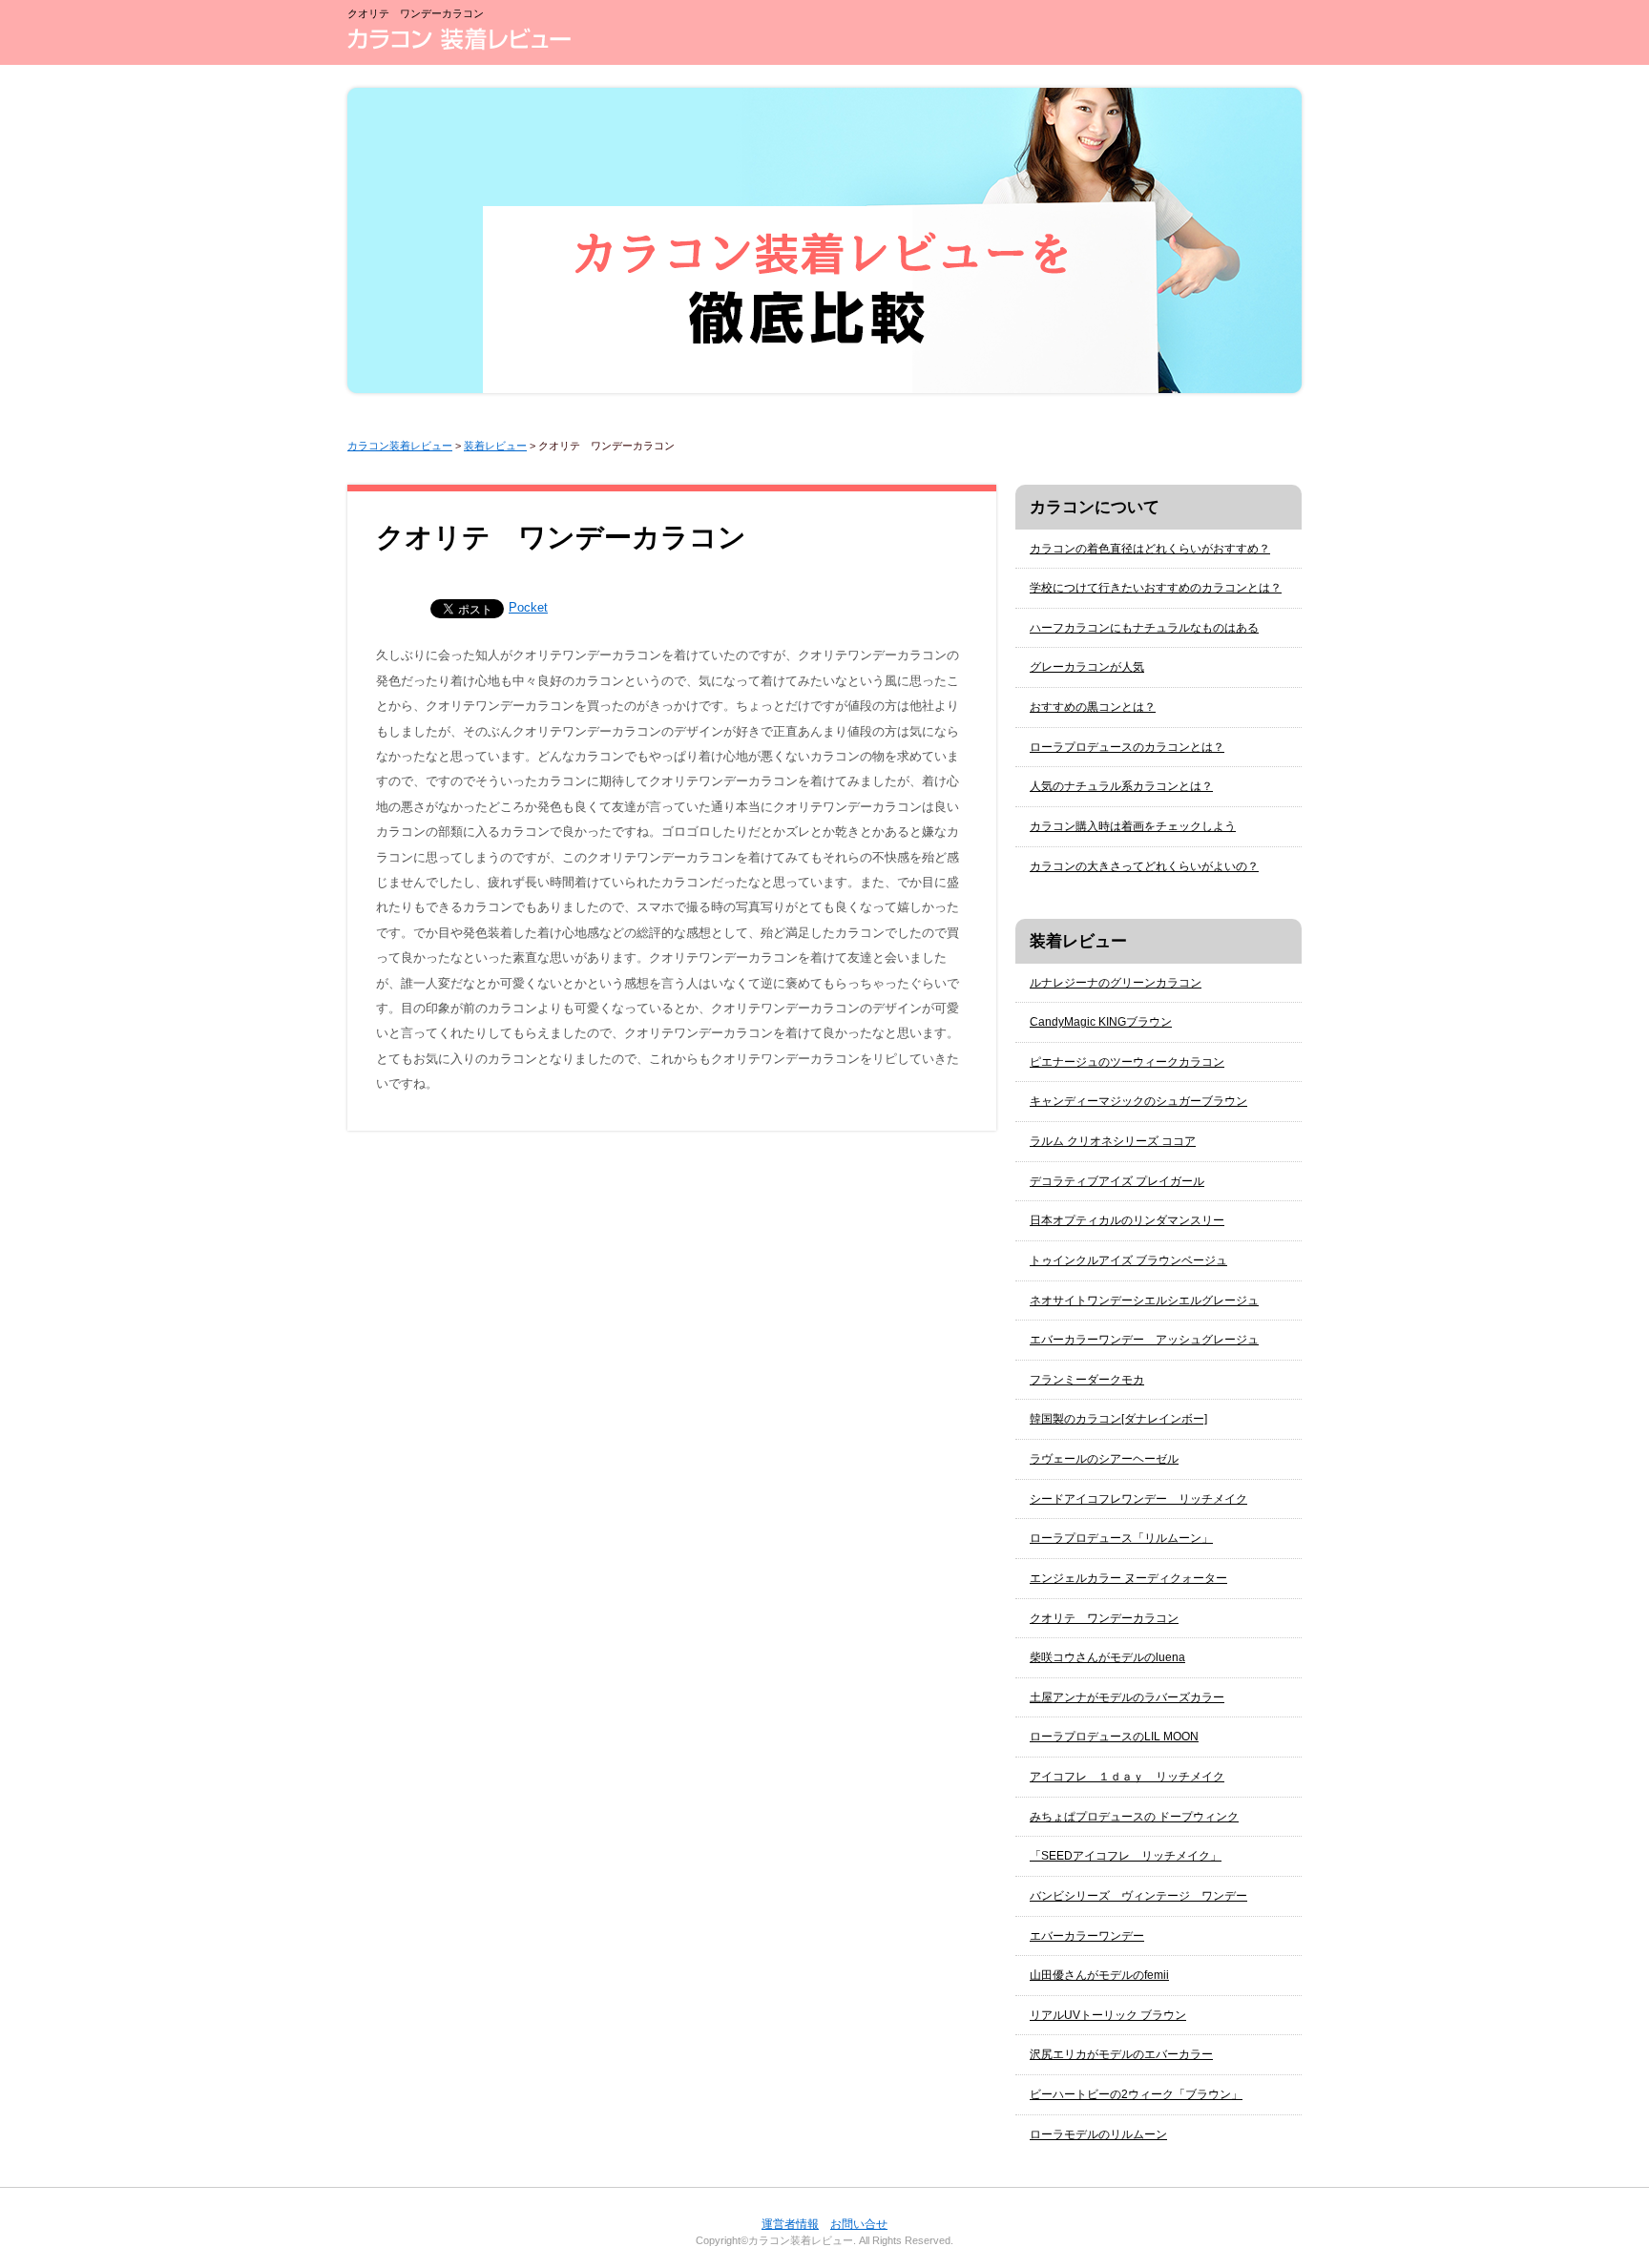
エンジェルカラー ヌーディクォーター (1128, 1578)
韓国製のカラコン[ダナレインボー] (1118, 1419)
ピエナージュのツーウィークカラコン (1127, 1062)
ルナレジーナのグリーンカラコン (1116, 983)
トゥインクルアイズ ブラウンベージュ (1128, 1260)
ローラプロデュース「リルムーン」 (1121, 1538)
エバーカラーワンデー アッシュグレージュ (1144, 1340)
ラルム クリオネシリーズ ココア (1113, 1141)
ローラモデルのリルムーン (1098, 2134)
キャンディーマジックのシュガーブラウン (1138, 1101)
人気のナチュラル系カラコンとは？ (1121, 786)
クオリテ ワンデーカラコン (1104, 1618)
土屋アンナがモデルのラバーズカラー (1127, 1697)
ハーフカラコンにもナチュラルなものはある (1144, 628)
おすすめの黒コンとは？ (1093, 707)
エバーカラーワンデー (1087, 1936)
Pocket (528, 607)
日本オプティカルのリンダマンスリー (1127, 1220)
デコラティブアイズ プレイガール (1117, 1181)
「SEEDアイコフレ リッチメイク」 (1126, 1856)
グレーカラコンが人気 (1087, 667)
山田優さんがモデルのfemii (1099, 1975)
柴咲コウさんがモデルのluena (1107, 1657)
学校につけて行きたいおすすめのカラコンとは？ (1156, 588)
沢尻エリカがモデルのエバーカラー (1121, 2054)
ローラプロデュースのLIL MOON (1114, 1737)
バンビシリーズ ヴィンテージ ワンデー (1138, 1896)
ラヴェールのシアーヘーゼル (1104, 1459)
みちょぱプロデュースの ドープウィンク (1134, 1817)
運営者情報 (790, 2224)
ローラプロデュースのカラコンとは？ (1127, 747)
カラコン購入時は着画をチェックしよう (1133, 826)
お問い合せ (859, 2224)
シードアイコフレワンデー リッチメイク (1138, 1499)
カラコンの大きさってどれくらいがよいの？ (1144, 866)
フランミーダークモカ (1087, 1380)
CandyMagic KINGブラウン (1101, 1022)
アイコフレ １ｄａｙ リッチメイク (1127, 1777)
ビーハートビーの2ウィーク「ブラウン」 (1136, 2094)
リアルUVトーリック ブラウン (1108, 2015)
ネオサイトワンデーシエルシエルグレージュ (1144, 1300)
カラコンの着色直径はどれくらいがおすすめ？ (1150, 549)
